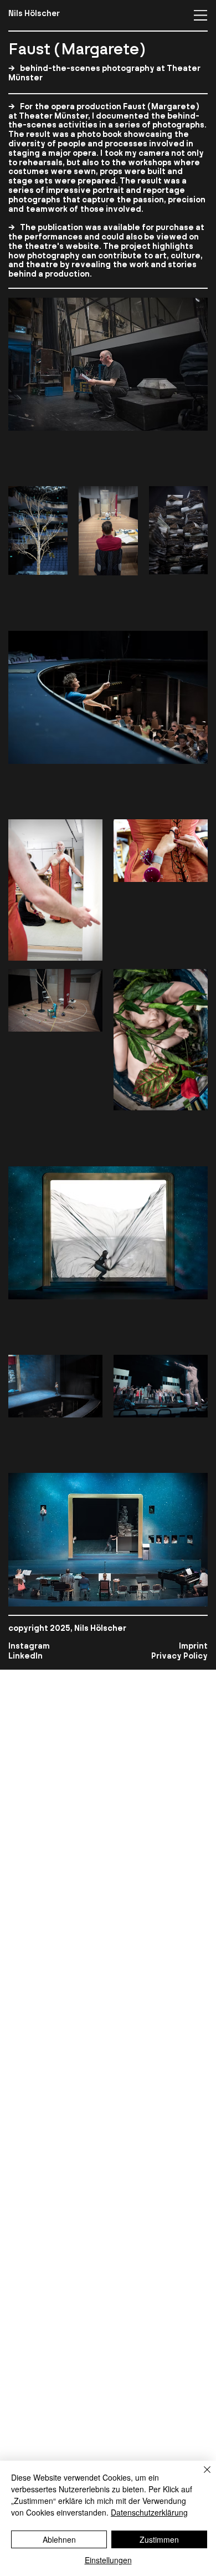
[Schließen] (200, 2476)
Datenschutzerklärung (149, 2512)
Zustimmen (159, 2539)
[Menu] (201, 15)
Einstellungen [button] (108, 2560)
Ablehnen (59, 2539)
